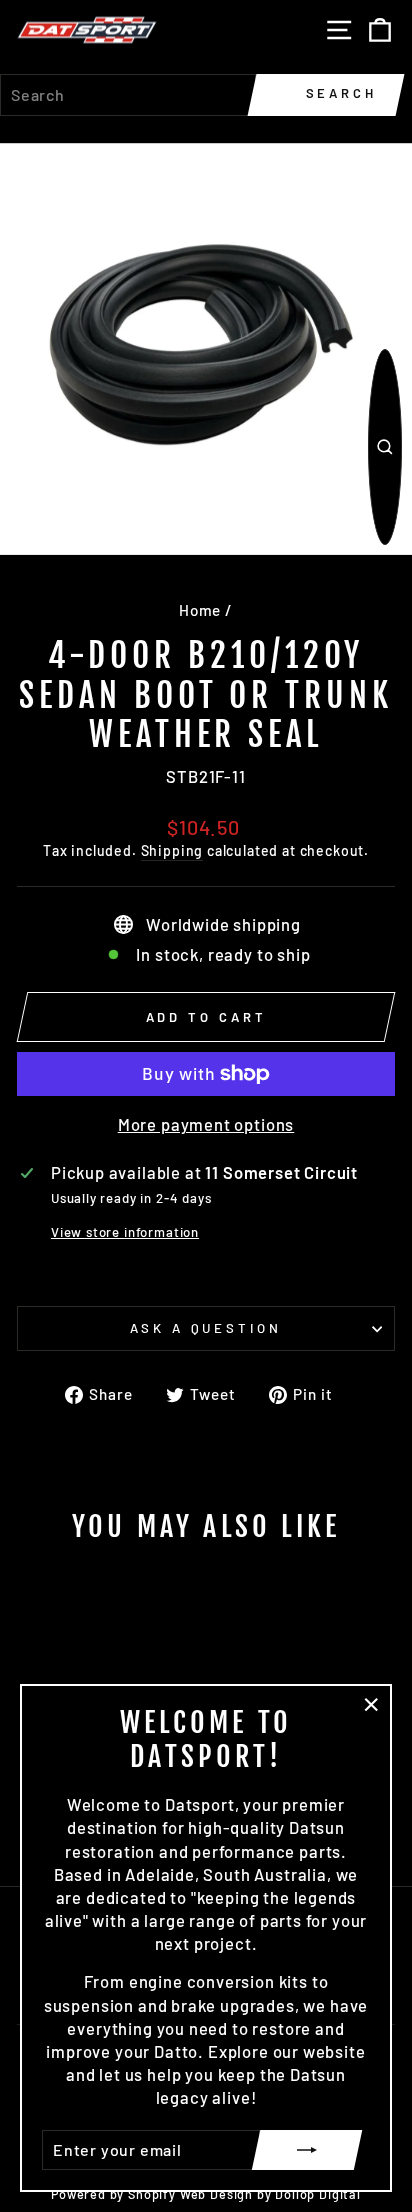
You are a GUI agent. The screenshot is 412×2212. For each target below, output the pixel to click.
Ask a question (206, 1328)
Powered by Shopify (113, 2194)
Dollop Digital (318, 2194)
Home (200, 610)
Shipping (172, 850)
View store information (125, 1232)
